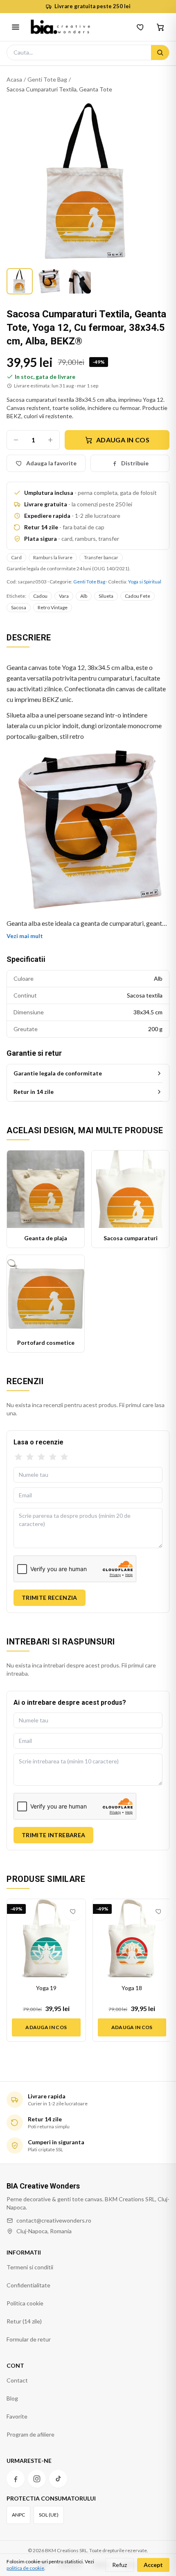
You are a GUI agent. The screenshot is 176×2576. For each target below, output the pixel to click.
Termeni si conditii (30, 2267)
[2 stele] (30, 1457)
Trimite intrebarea (53, 1835)
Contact (17, 2380)
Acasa (14, 79)
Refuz (120, 2565)
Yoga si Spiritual (145, 582)
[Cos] (160, 27)
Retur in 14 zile (34, 1092)
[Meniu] (16, 27)
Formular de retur (29, 2339)
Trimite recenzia (50, 1598)
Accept (153, 2565)
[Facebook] (16, 2479)
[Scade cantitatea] (16, 440)
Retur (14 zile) (24, 2321)
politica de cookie (25, 2568)
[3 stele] (41, 1457)
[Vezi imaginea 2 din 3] (49, 281)
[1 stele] (18, 1457)
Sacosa (19, 607)
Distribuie (135, 463)
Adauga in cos (123, 440)
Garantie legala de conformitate (58, 1073)
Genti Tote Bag (47, 79)
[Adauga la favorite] (73, 1911)
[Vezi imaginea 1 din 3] (20, 281)
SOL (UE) (49, 2515)
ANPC (18, 2515)
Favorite (17, 2416)
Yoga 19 (46, 1988)
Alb (84, 596)
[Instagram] (37, 2479)
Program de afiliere (30, 2434)
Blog (12, 2398)
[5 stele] (64, 1457)
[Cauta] (160, 52)
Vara (64, 596)
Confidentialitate (28, 2285)
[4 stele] (53, 1457)
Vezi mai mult (25, 936)
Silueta (106, 596)
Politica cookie (25, 2303)
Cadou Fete (138, 596)
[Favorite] (141, 27)
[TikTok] (58, 2479)
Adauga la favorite (51, 463)
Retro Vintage (53, 607)
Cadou (40, 596)
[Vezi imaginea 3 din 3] (79, 281)
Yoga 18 (132, 1988)
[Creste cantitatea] (50, 440)
